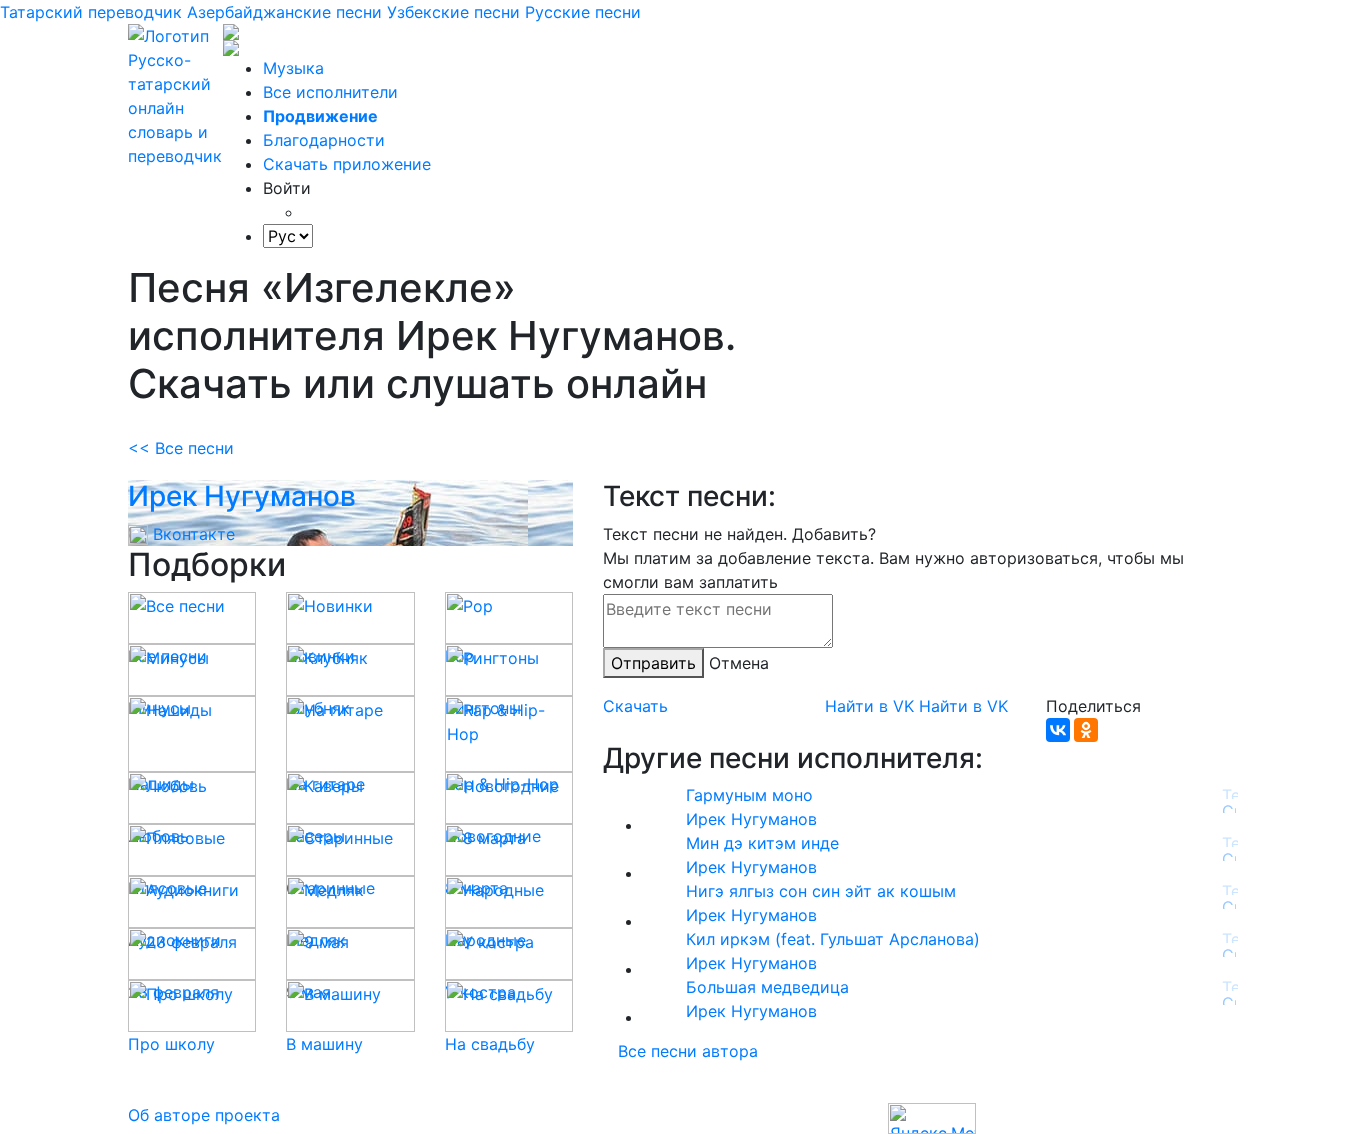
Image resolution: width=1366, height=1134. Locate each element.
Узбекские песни (453, 12)
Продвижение (320, 116)
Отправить (653, 663)
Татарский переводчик (91, 12)
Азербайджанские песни (284, 12)
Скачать (635, 706)
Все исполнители (330, 92)
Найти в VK (869, 706)
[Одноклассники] (1086, 730)
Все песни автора (688, 1051)
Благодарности (324, 140)
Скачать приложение (347, 164)
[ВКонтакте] (1058, 730)
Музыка (293, 68)
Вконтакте (191, 534)
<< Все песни (181, 448)
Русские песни (583, 12)
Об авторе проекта (204, 1115)
